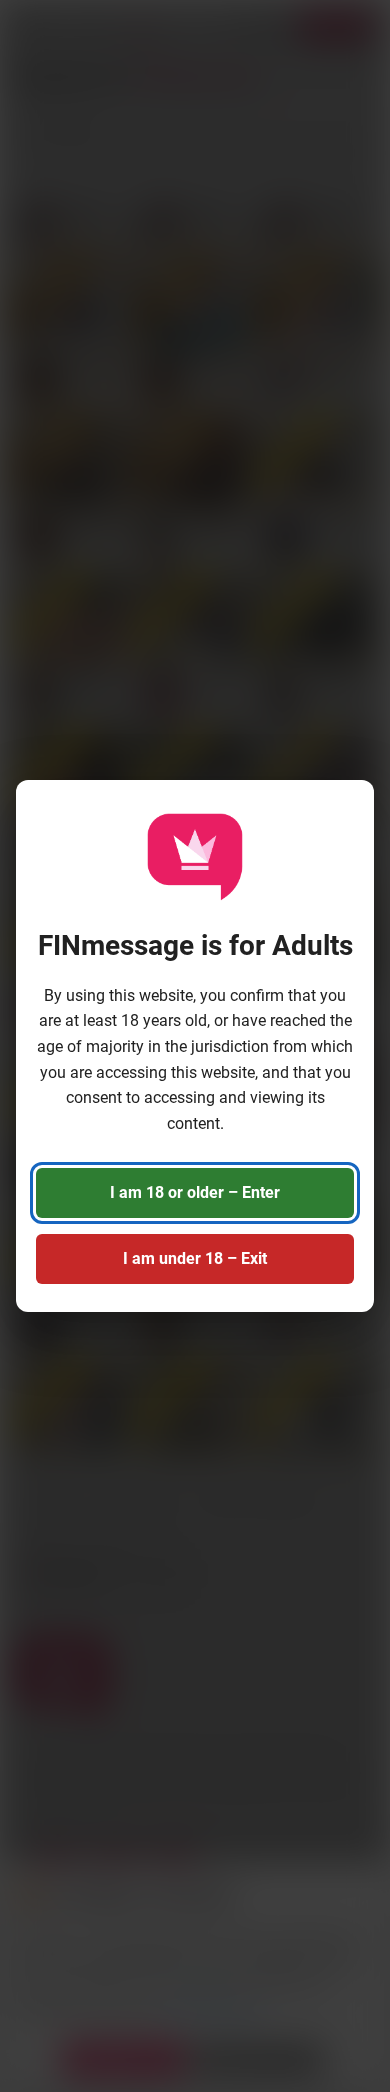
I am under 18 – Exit (195, 1258)
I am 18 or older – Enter (195, 1192)
